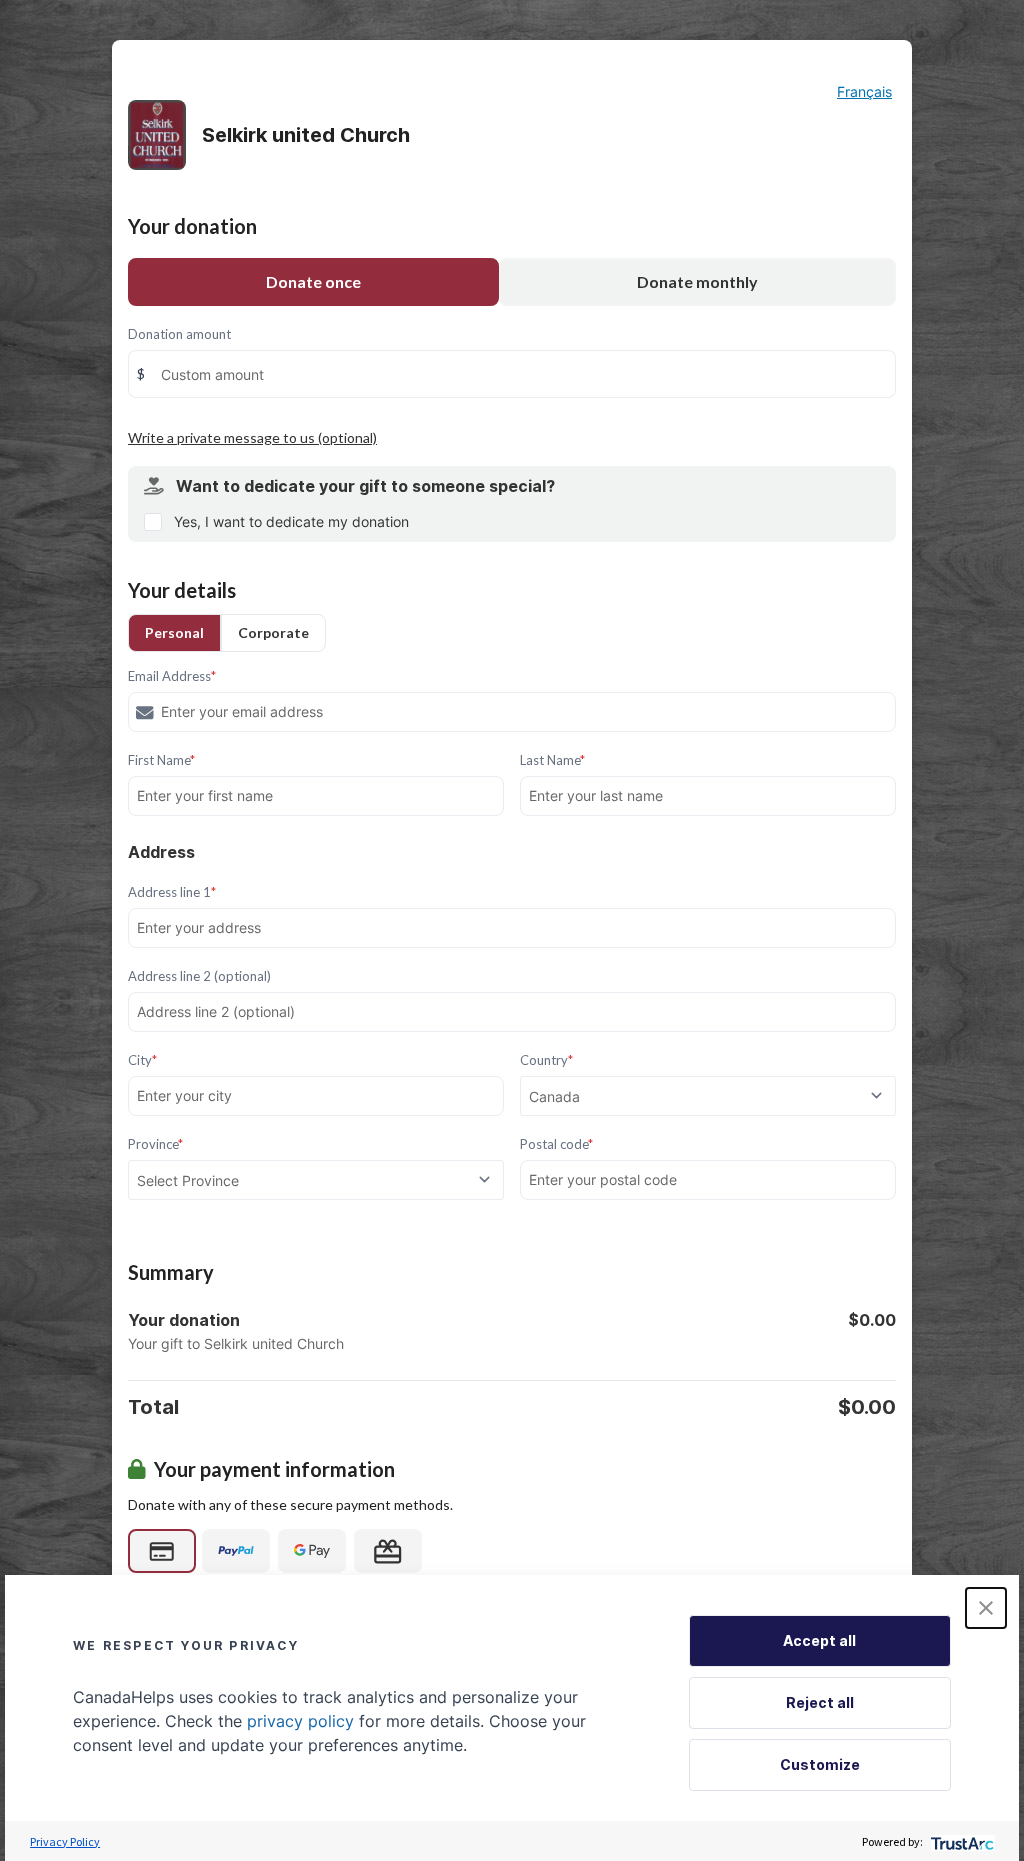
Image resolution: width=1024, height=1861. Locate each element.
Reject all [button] (820, 1702)
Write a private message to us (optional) (252, 437)
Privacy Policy (65, 1841)
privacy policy (300, 1721)
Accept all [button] (819, 1640)
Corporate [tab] (273, 632)
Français (864, 91)
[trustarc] (960, 1841)
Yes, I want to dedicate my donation (291, 521)
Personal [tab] (174, 632)
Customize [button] (820, 1764)
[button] (986, 1608)
